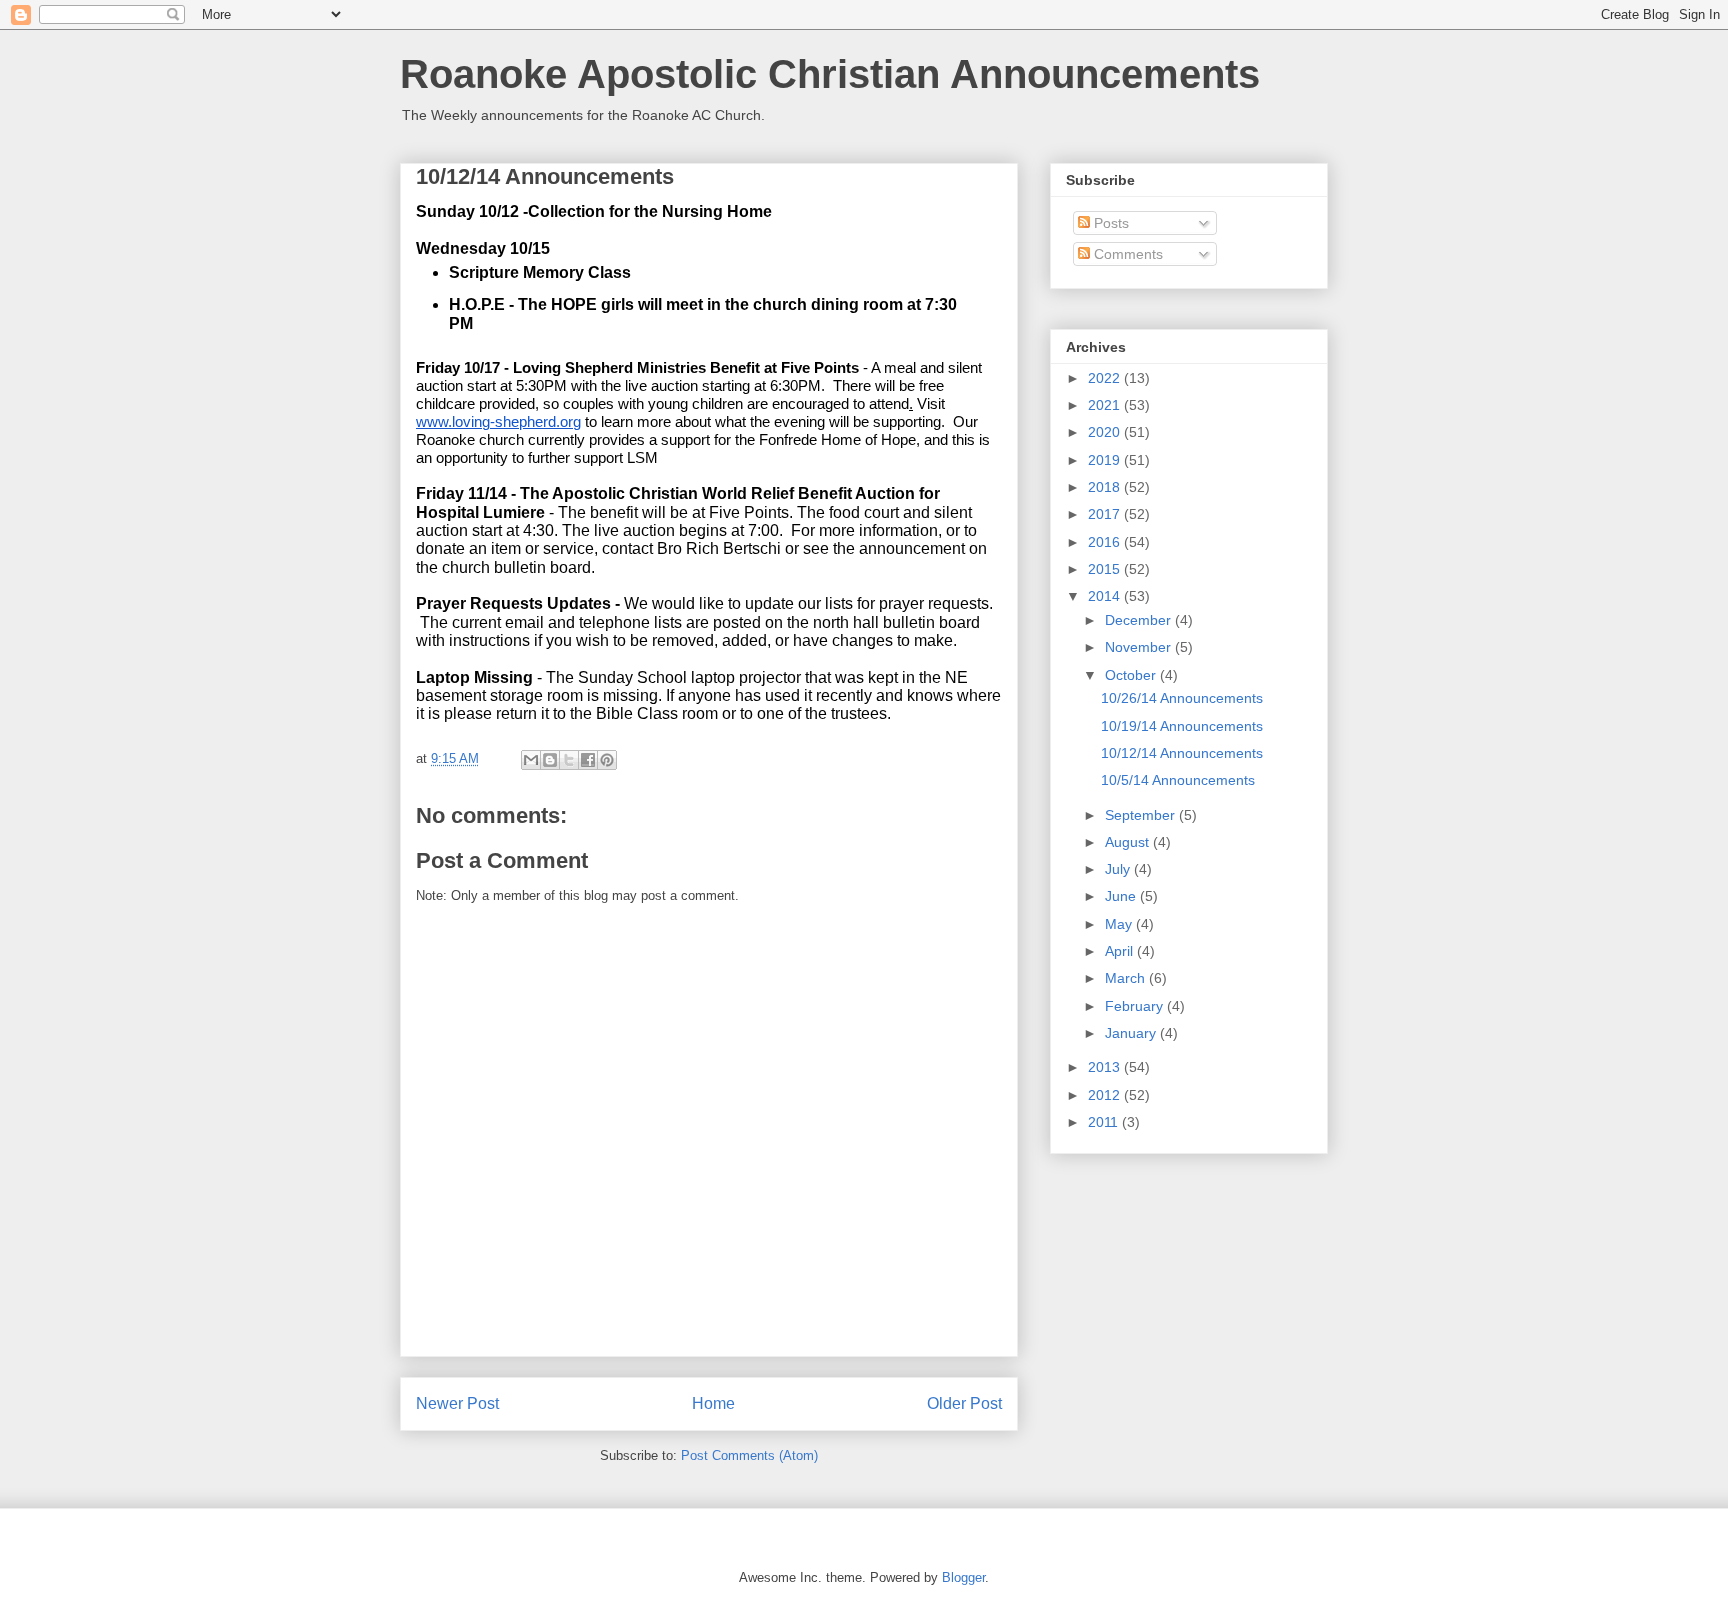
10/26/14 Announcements (1182, 698)
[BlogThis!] (550, 760)
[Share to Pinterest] (607, 760)
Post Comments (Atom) (749, 1455)
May (1120, 924)
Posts (1109, 223)
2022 (1106, 378)
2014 (1106, 596)
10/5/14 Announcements (1178, 780)
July (1119, 869)
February (1136, 1006)
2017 (1106, 514)
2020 (1106, 432)
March (1127, 978)
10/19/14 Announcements (1182, 726)
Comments (1126, 254)
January (1132, 1033)
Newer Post (457, 1403)
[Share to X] (569, 760)
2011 (1105, 1122)
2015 (1106, 569)
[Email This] (531, 760)
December (1140, 620)
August (1129, 842)
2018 (1106, 487)
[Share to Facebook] (588, 760)
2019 (1106, 460)
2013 (1106, 1067)
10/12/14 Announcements (1182, 753)
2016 (1106, 542)
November (1140, 647)
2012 (1106, 1095)
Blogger (963, 1577)
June (1122, 896)
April (1121, 951)
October (1132, 675)
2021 (1106, 405)
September (1142, 815)
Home (713, 1403)
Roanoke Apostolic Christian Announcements (830, 74)
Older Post (964, 1403)
